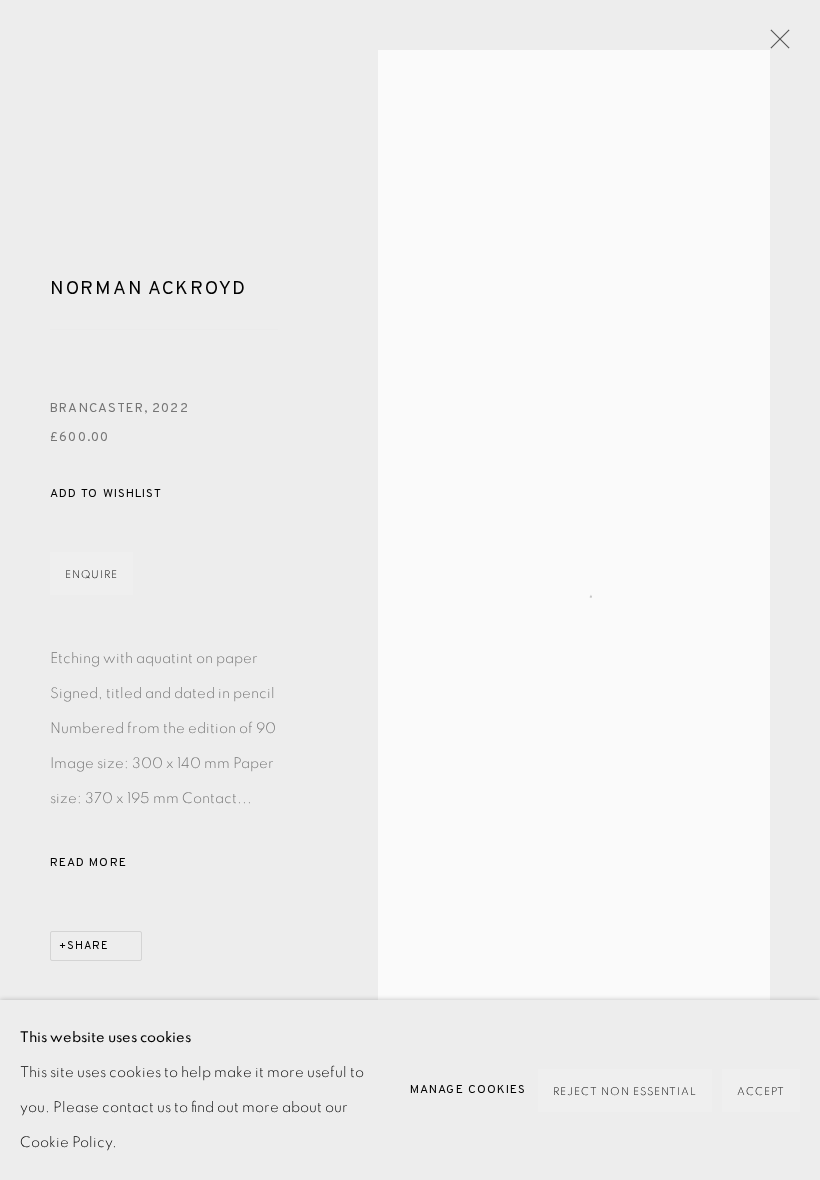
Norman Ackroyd (148, 289)
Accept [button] (761, 1091)
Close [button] (775, 45)
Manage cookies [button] (468, 1090)
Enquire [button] (91, 574)
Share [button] (88, 946)
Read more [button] (88, 863)
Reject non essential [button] (625, 1091)
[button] (106, 494)
